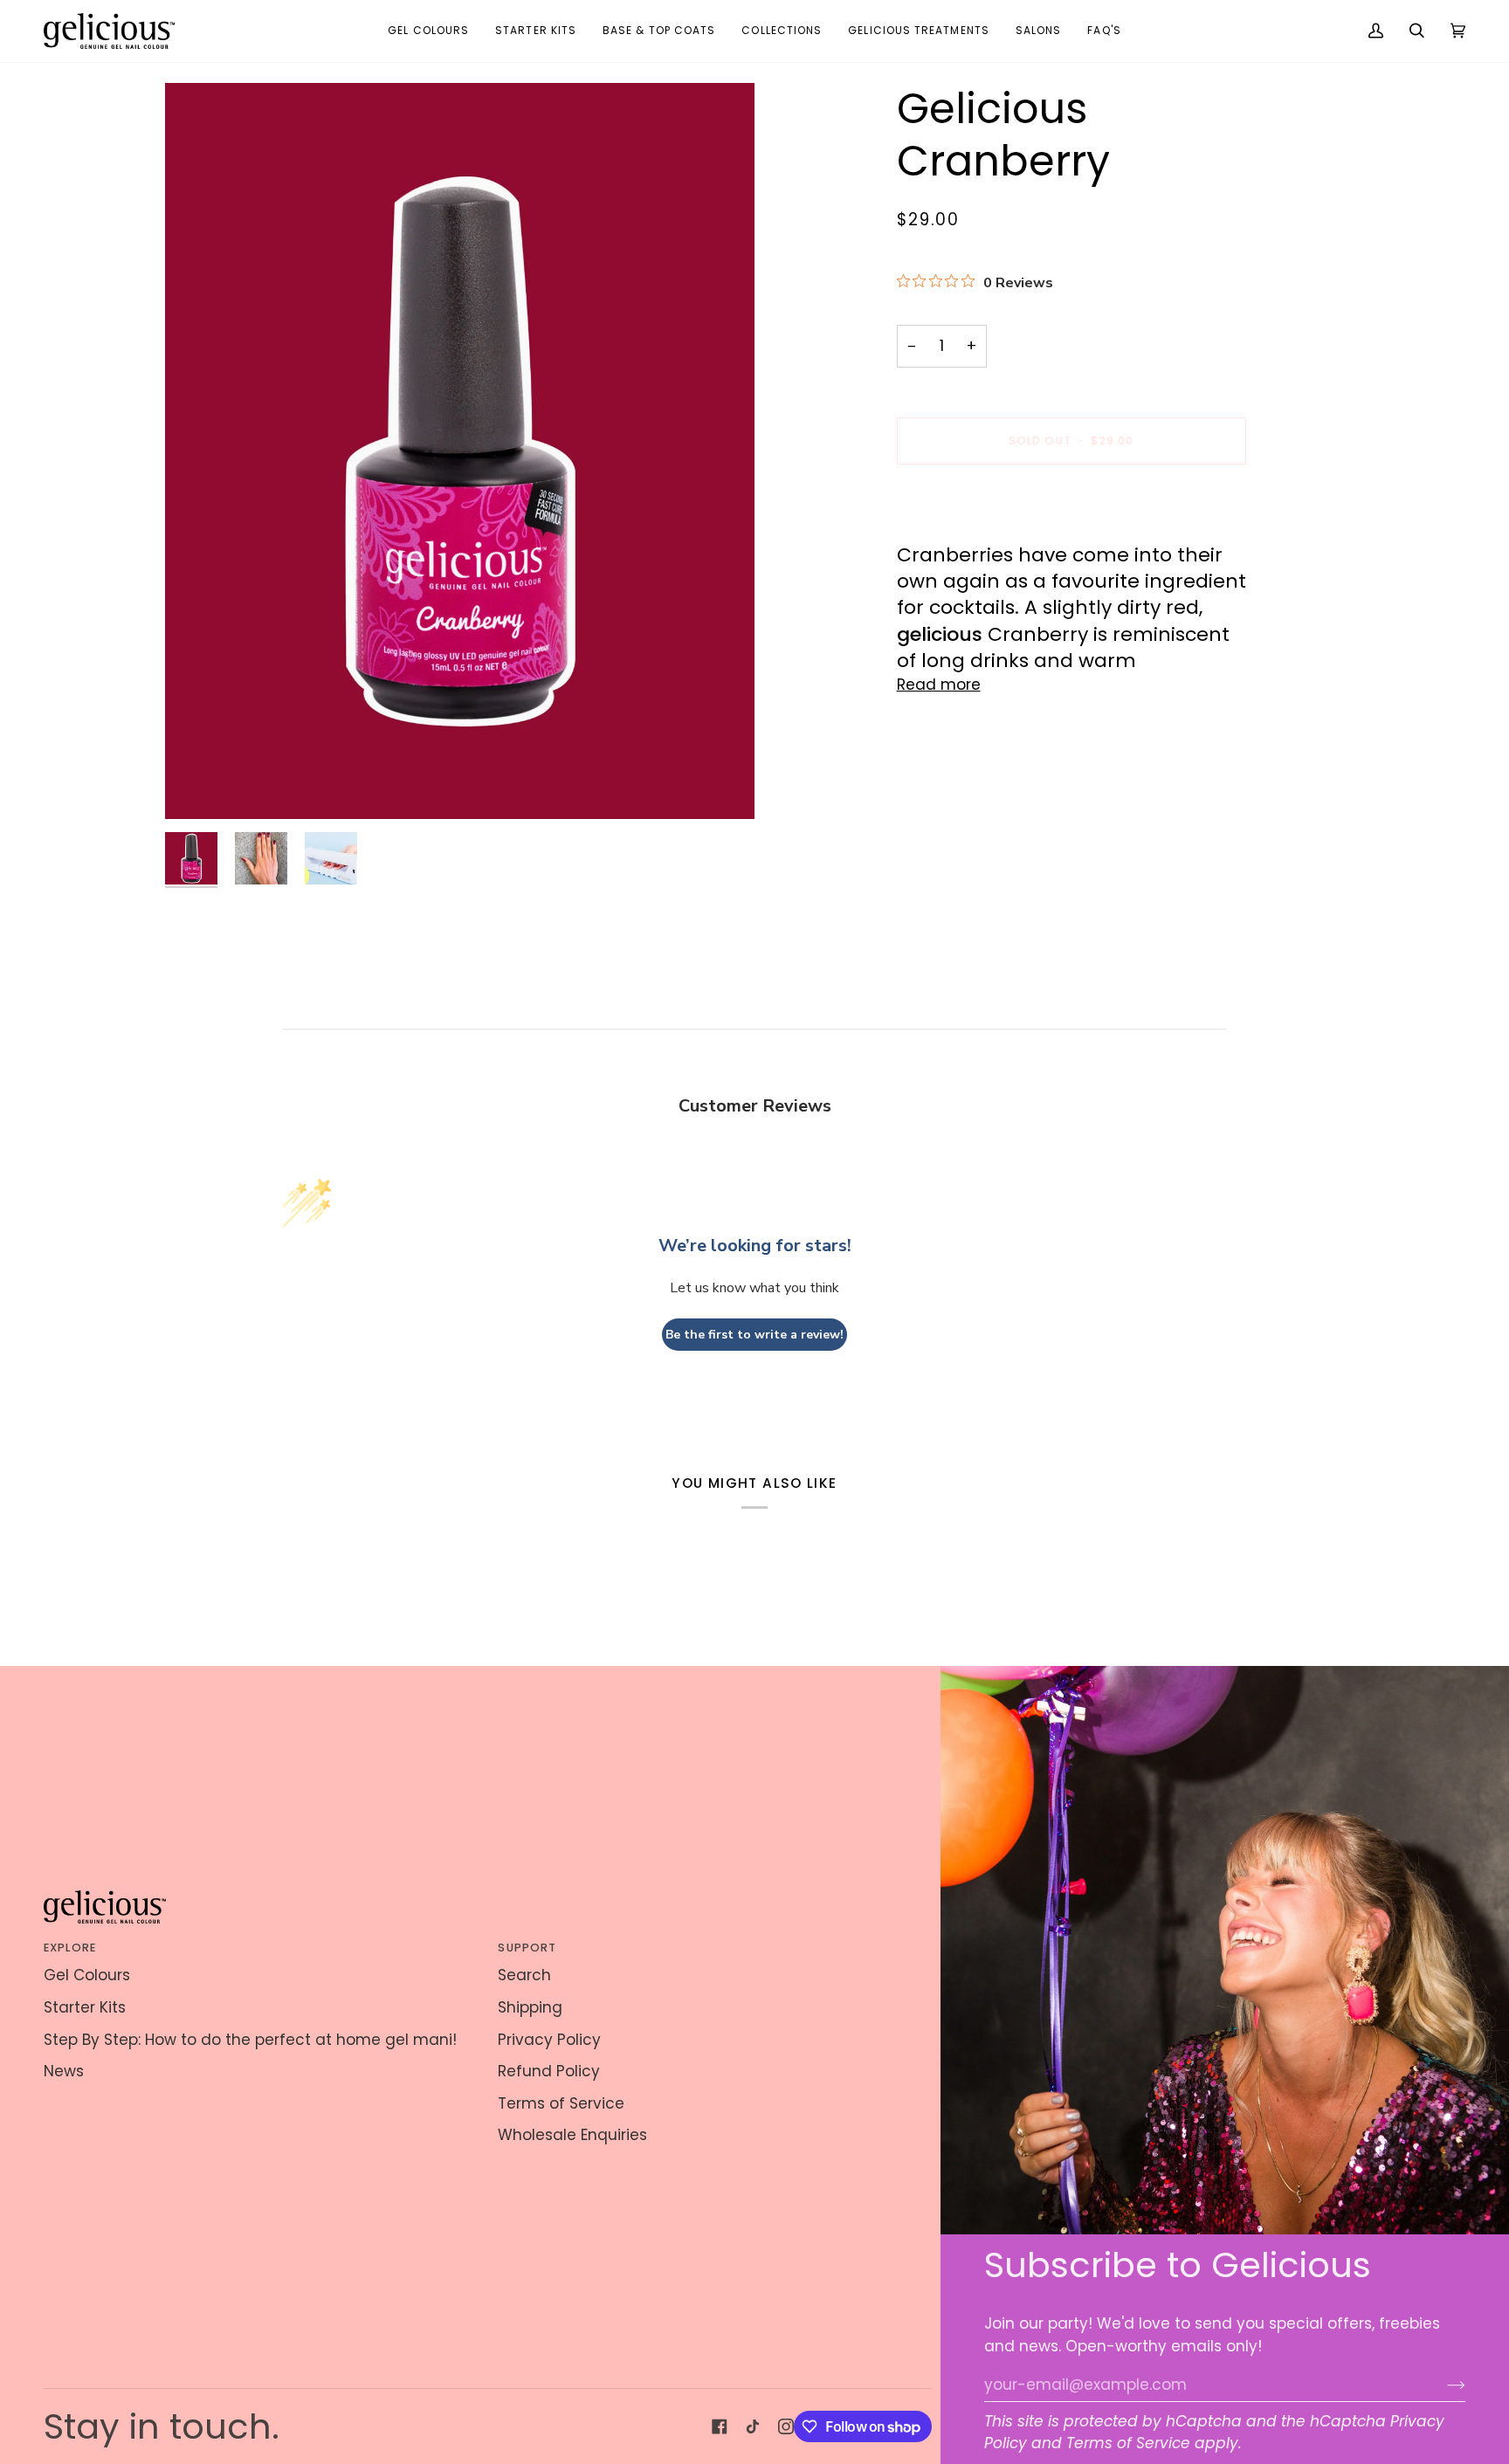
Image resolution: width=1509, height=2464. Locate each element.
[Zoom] (460, 451)
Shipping (530, 2007)
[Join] (1442, 2385)
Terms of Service (1128, 2443)
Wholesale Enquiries (572, 2135)
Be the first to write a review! (754, 1335)
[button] (428, 31)
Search (524, 1975)
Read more (939, 685)
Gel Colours (87, 1975)
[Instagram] (786, 2426)
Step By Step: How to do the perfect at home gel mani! (250, 2040)
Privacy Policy (549, 2040)
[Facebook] (720, 2426)
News (64, 2071)
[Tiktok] (753, 2426)
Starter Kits (85, 2007)
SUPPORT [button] (527, 1948)
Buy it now (1071, 500)
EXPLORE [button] (70, 1948)
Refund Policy (549, 2071)
